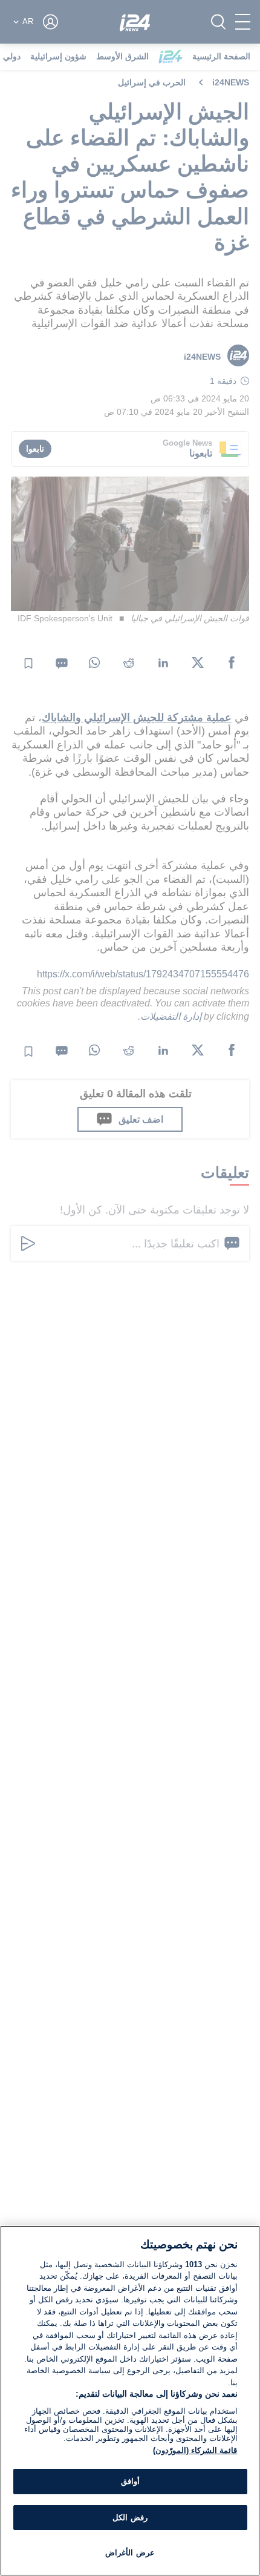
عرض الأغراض (130, 2553)
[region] (130, 2401)
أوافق (130, 2481)
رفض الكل (130, 2518)
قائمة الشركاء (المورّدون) (195, 2450)
